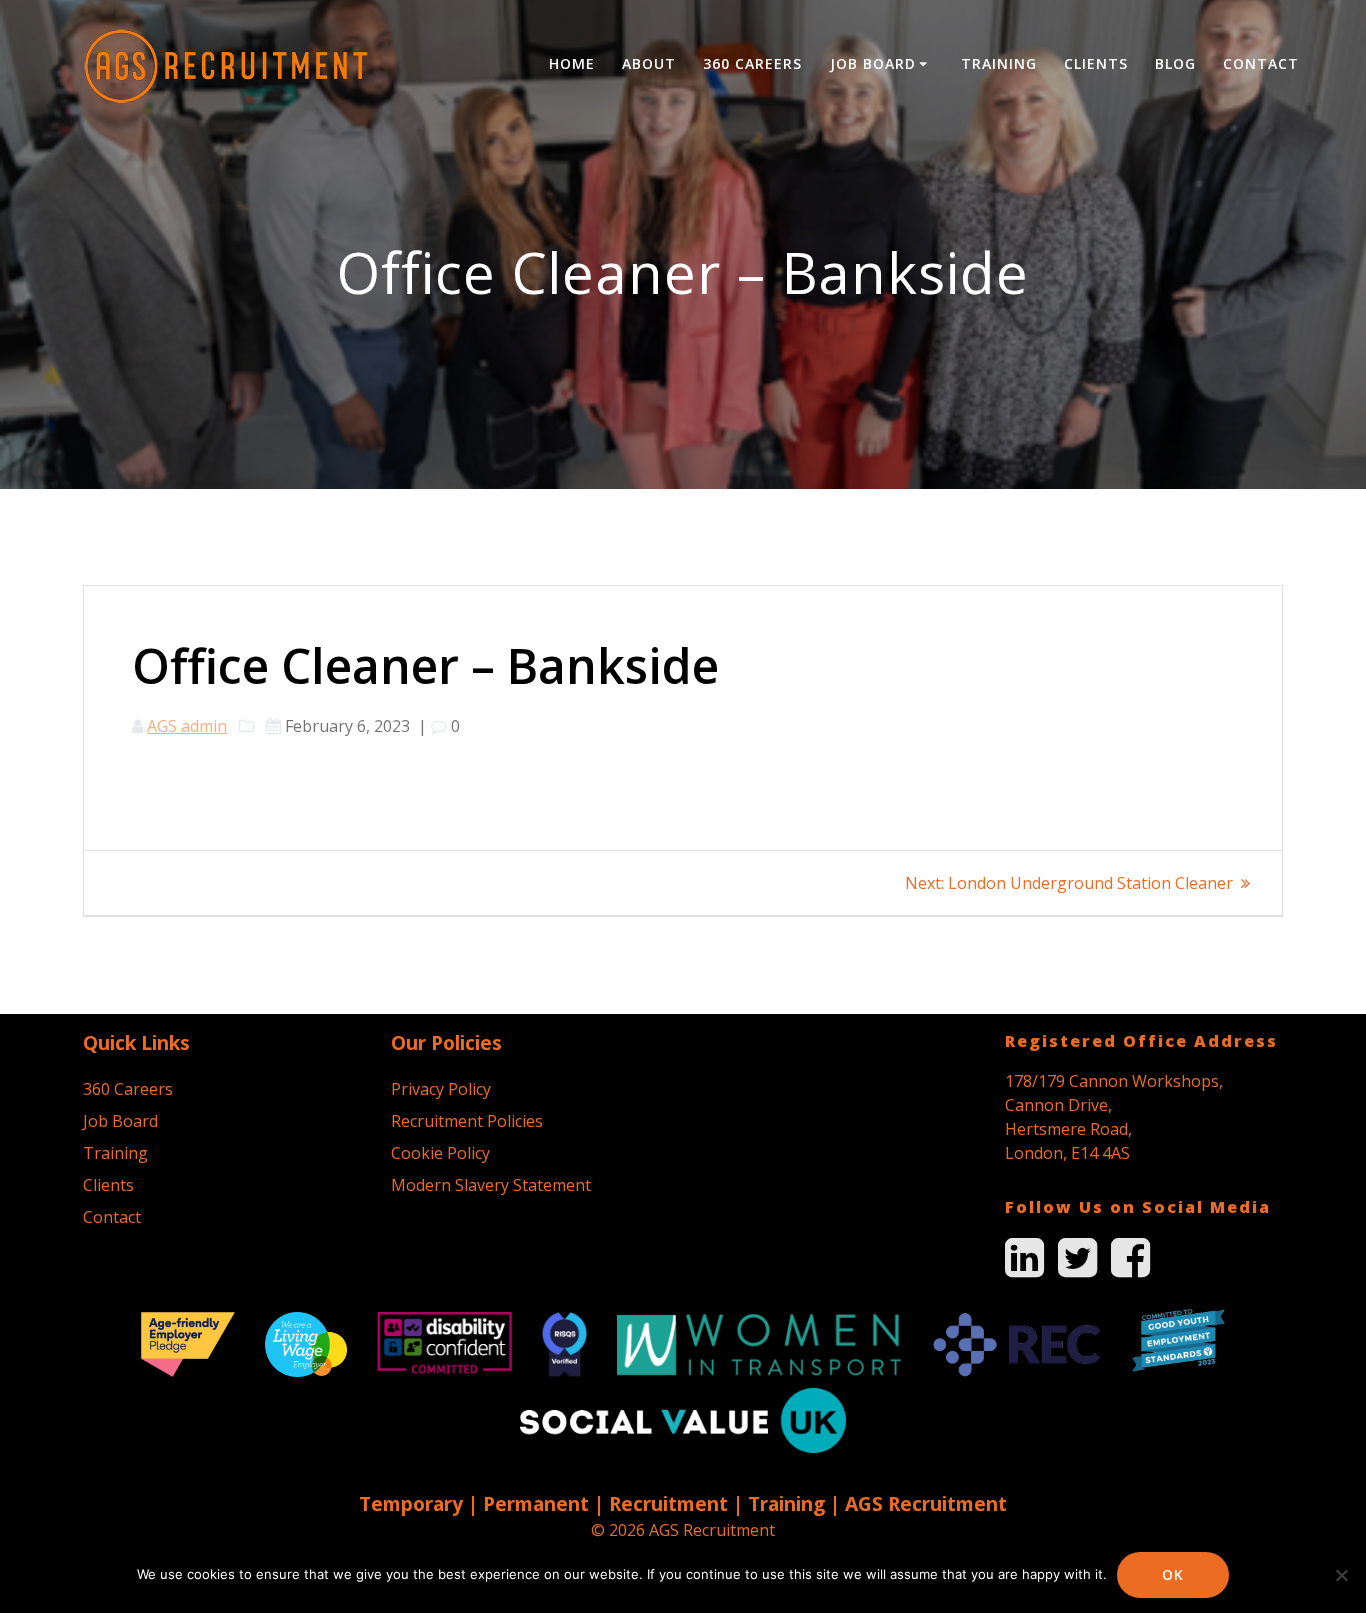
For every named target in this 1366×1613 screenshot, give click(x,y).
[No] (1341, 1575)
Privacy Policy (441, 1089)
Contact (1261, 63)
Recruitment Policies (467, 1121)
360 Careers (752, 63)
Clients (1096, 63)
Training (999, 63)
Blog (1175, 63)
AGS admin (187, 726)
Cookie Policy (440, 1153)
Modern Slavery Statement (491, 1185)
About (649, 63)
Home (572, 63)
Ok (1173, 1574)
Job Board (873, 63)
